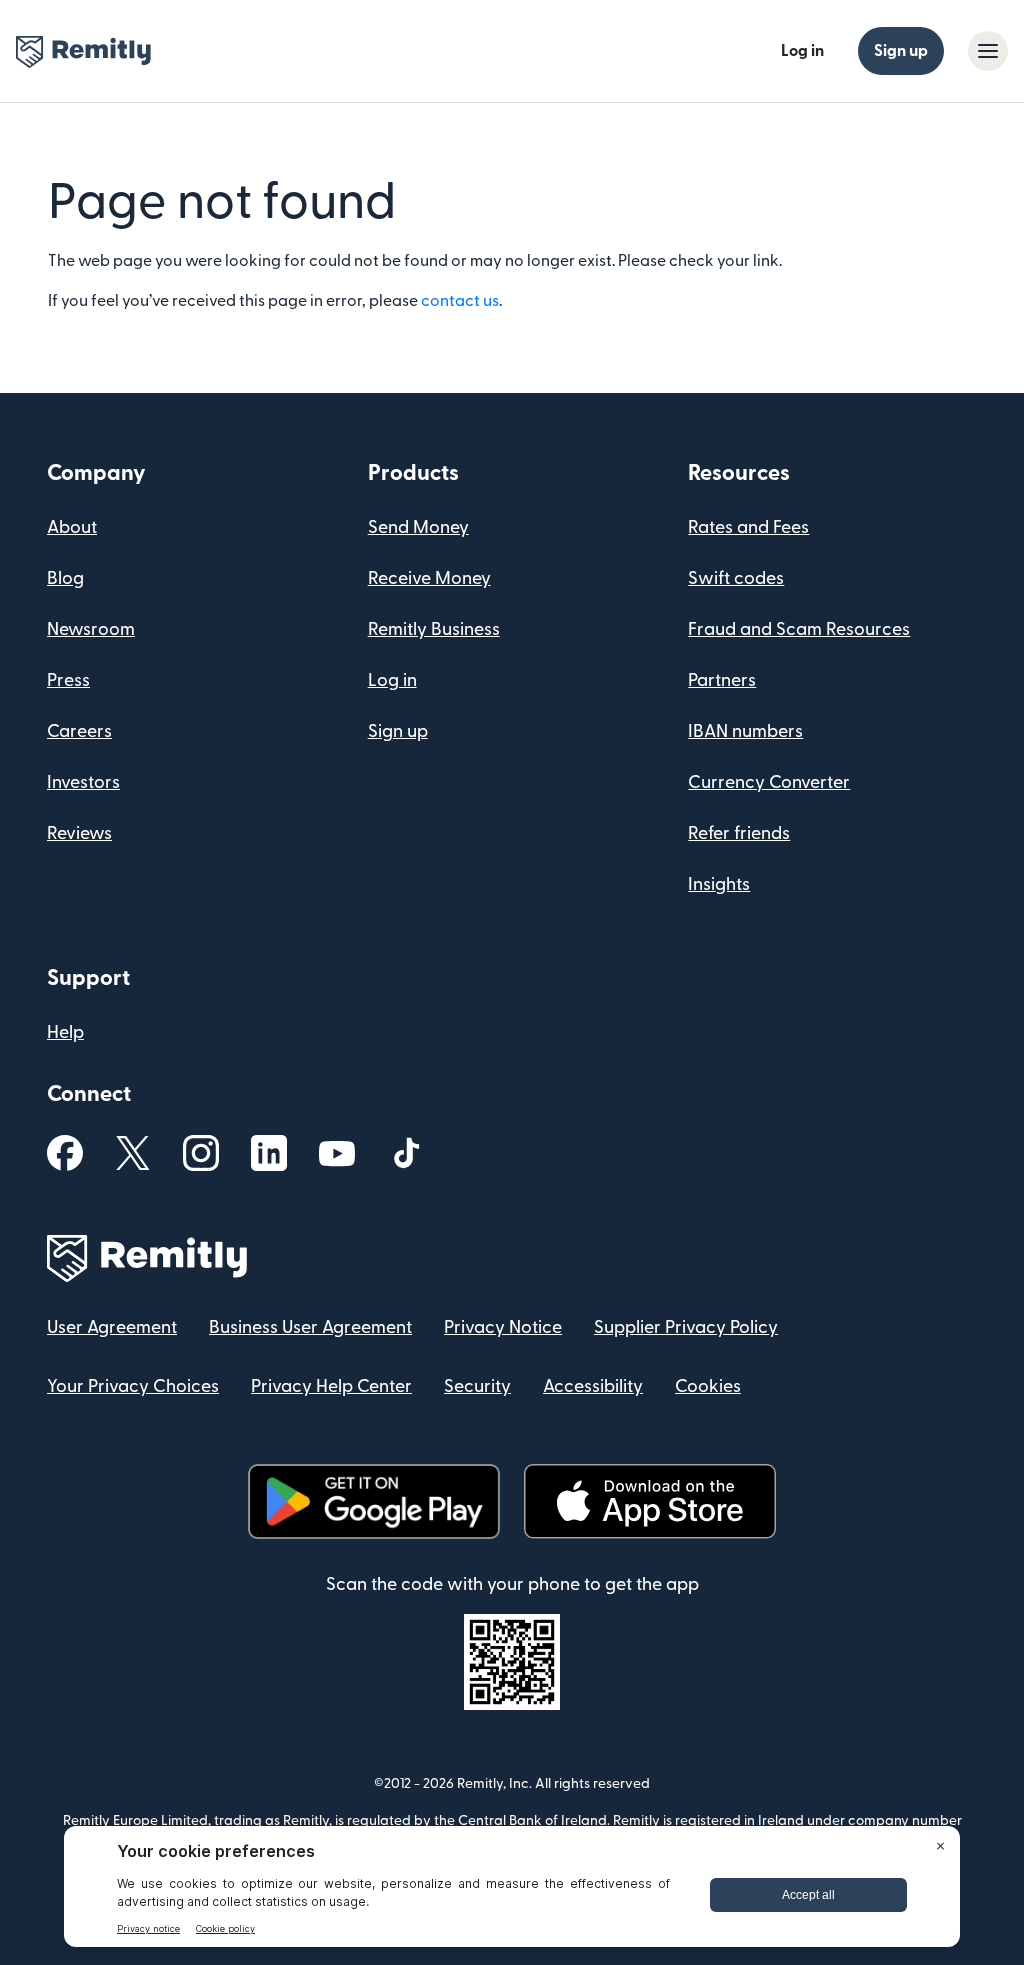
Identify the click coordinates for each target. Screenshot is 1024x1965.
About (72, 527)
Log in (802, 51)
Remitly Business (434, 629)
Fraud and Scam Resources (799, 629)
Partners (722, 680)
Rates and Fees (748, 527)
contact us (460, 301)
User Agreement (112, 1327)
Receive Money (429, 578)
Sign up (901, 51)
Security (477, 1386)
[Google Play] (374, 1501)
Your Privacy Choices (133, 1386)
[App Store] (649, 1501)
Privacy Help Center (331, 1386)
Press (68, 680)
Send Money (418, 527)
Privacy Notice (503, 1327)
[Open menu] (988, 51)
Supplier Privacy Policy (686, 1327)
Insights (719, 884)
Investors (83, 782)
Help (65, 1032)
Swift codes (736, 578)
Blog (65, 578)
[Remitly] (83, 52)
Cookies (708, 1386)
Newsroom (91, 629)
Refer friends (739, 833)
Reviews (79, 833)
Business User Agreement (310, 1327)
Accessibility (593, 1386)
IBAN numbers (745, 731)
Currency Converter (769, 782)
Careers (79, 731)
